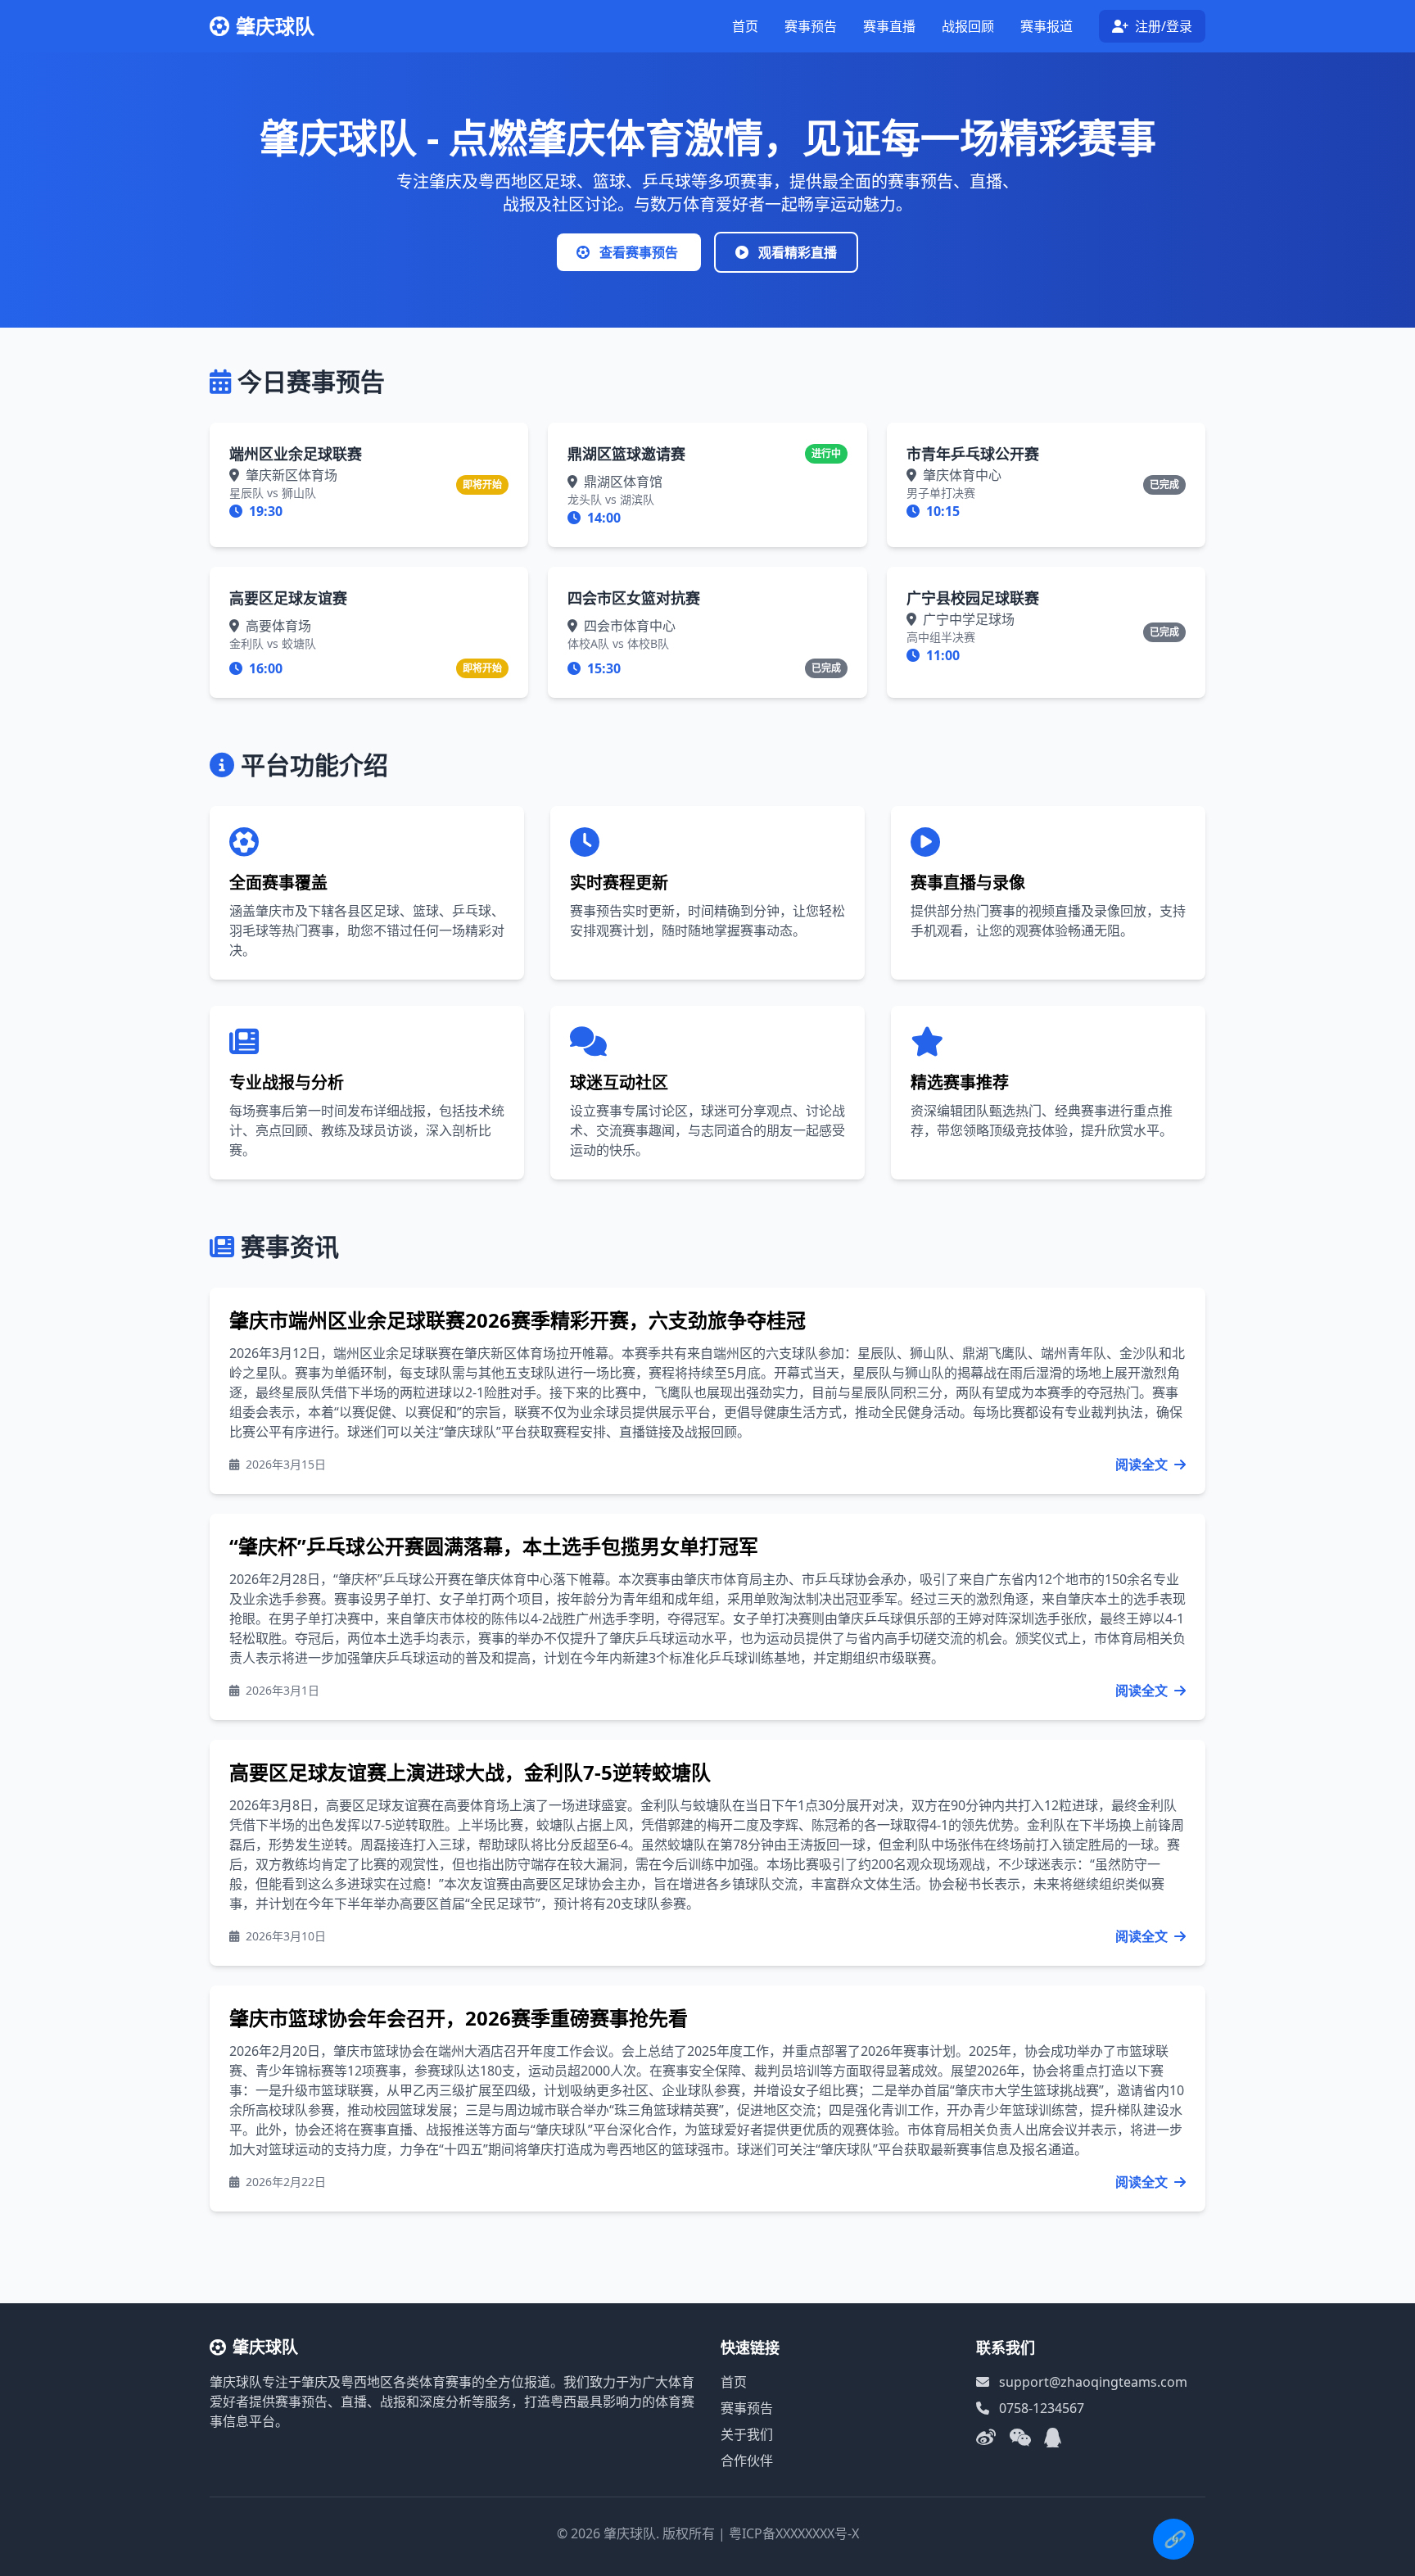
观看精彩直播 (796, 252)
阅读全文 (1143, 1465)
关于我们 (747, 2434)
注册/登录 (1162, 26)
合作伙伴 (747, 2461)
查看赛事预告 (639, 252)
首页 (745, 26)
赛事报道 (1047, 26)
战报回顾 (968, 26)
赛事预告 (811, 26)
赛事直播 (889, 26)
